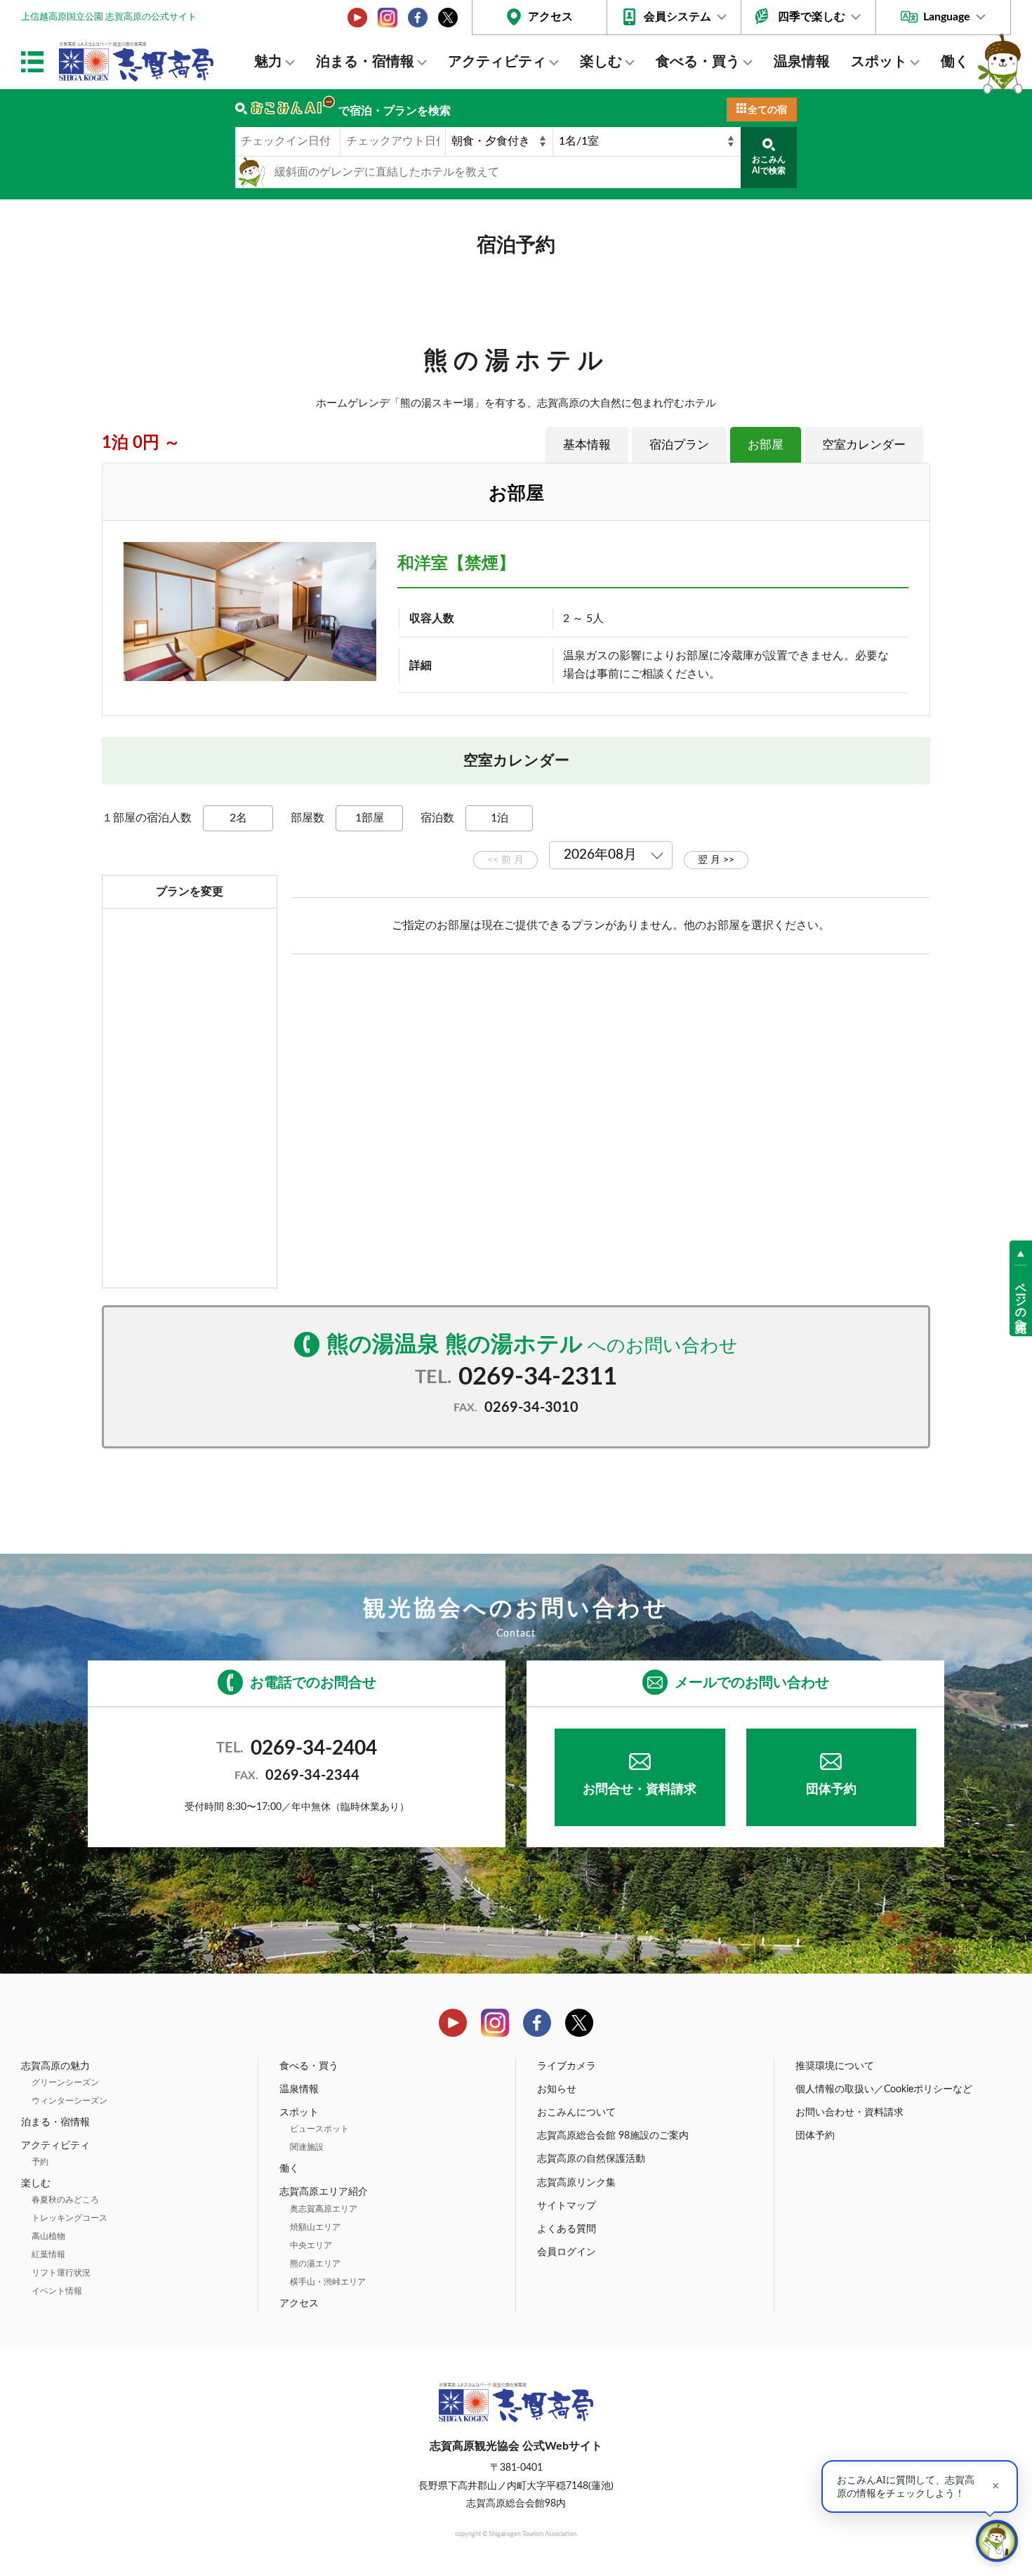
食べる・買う (698, 62)
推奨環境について (835, 2066)
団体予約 (831, 1790)
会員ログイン (567, 2252)
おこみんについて (576, 2113)
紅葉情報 (48, 2254)
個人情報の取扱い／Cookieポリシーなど (884, 2089)
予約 (40, 2162)
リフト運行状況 (61, 2273)
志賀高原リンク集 (576, 2183)
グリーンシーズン (65, 2082)
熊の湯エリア (315, 2264)
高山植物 (48, 2236)
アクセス (550, 17)
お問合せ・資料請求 (640, 1790)
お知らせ (557, 2089)
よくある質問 (567, 2229)
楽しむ (601, 62)
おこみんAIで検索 (769, 165)
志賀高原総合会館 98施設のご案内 (613, 2136)
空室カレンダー (864, 445)
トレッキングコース (70, 2218)
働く (955, 62)
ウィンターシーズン (70, 2101)
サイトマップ (567, 2206)
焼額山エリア (315, 2227)
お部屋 (766, 445)
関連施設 (307, 2147)
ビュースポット (319, 2129)
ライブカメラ (567, 2066)
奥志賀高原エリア (324, 2209)
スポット (879, 62)
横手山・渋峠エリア (328, 2282)
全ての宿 (767, 110)
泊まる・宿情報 (365, 62)
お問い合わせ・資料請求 (849, 2113)
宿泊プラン (679, 445)
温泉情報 (802, 62)
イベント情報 (57, 2291)
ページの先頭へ (1021, 1300)
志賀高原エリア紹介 (324, 2192)
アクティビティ (497, 62)
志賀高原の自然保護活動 (591, 2159)
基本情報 (587, 445)
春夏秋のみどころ (65, 2200)
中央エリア (311, 2245)
